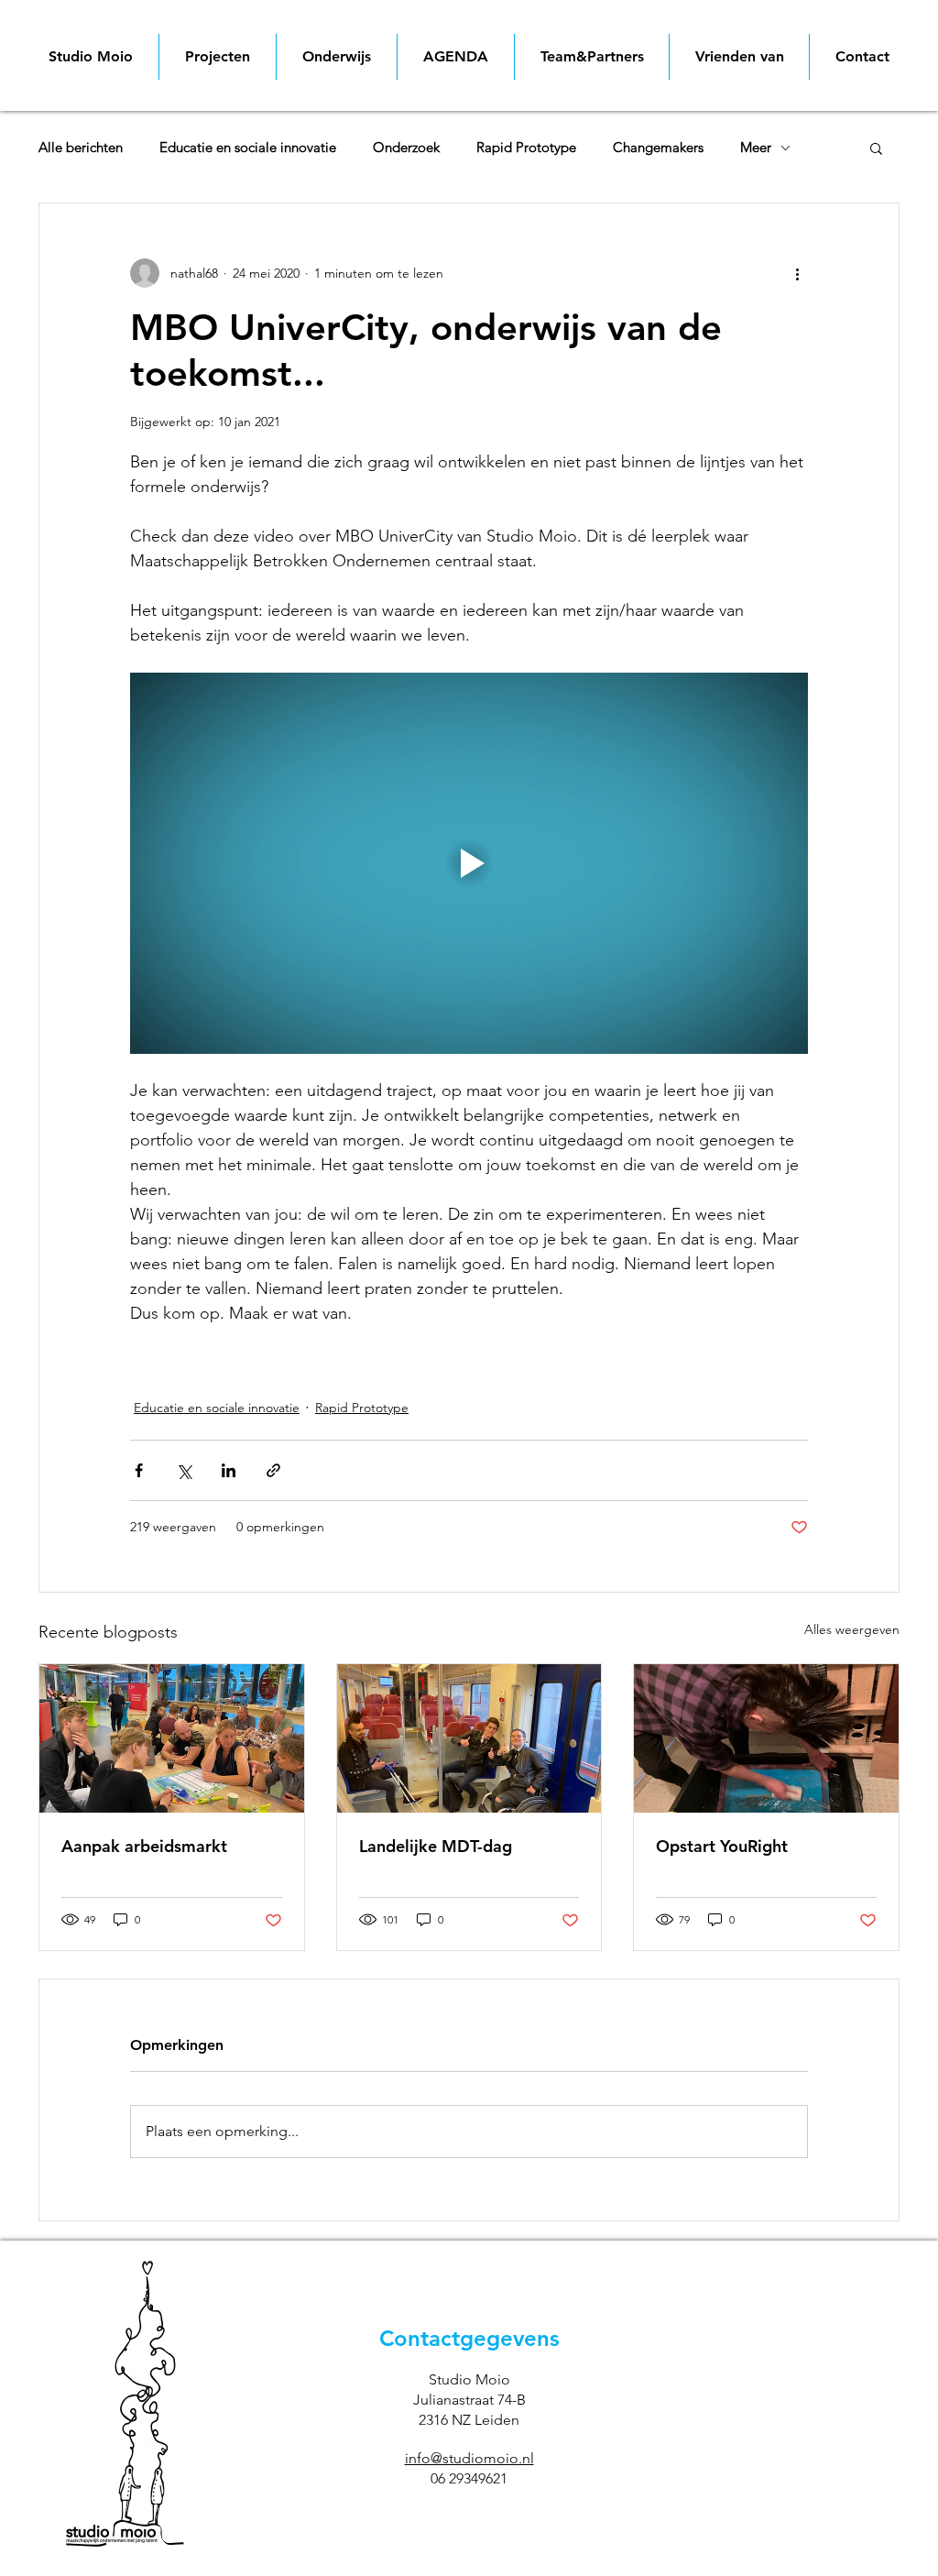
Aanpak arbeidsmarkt (144, 1846)
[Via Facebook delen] (139, 1470)
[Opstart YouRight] (766, 1738)
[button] (876, 148)
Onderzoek (406, 148)
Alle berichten (81, 148)
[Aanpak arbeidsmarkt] (172, 1738)
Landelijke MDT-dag (436, 1846)
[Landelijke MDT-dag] (469, 1738)
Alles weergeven (852, 1629)
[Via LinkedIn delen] (229, 1470)
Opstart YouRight (722, 1846)
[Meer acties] (797, 273)
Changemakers (658, 148)
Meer (756, 148)
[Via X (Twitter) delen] (184, 1470)
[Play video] (469, 863)
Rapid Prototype (526, 148)
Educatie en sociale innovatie (248, 148)
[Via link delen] (273, 1470)
